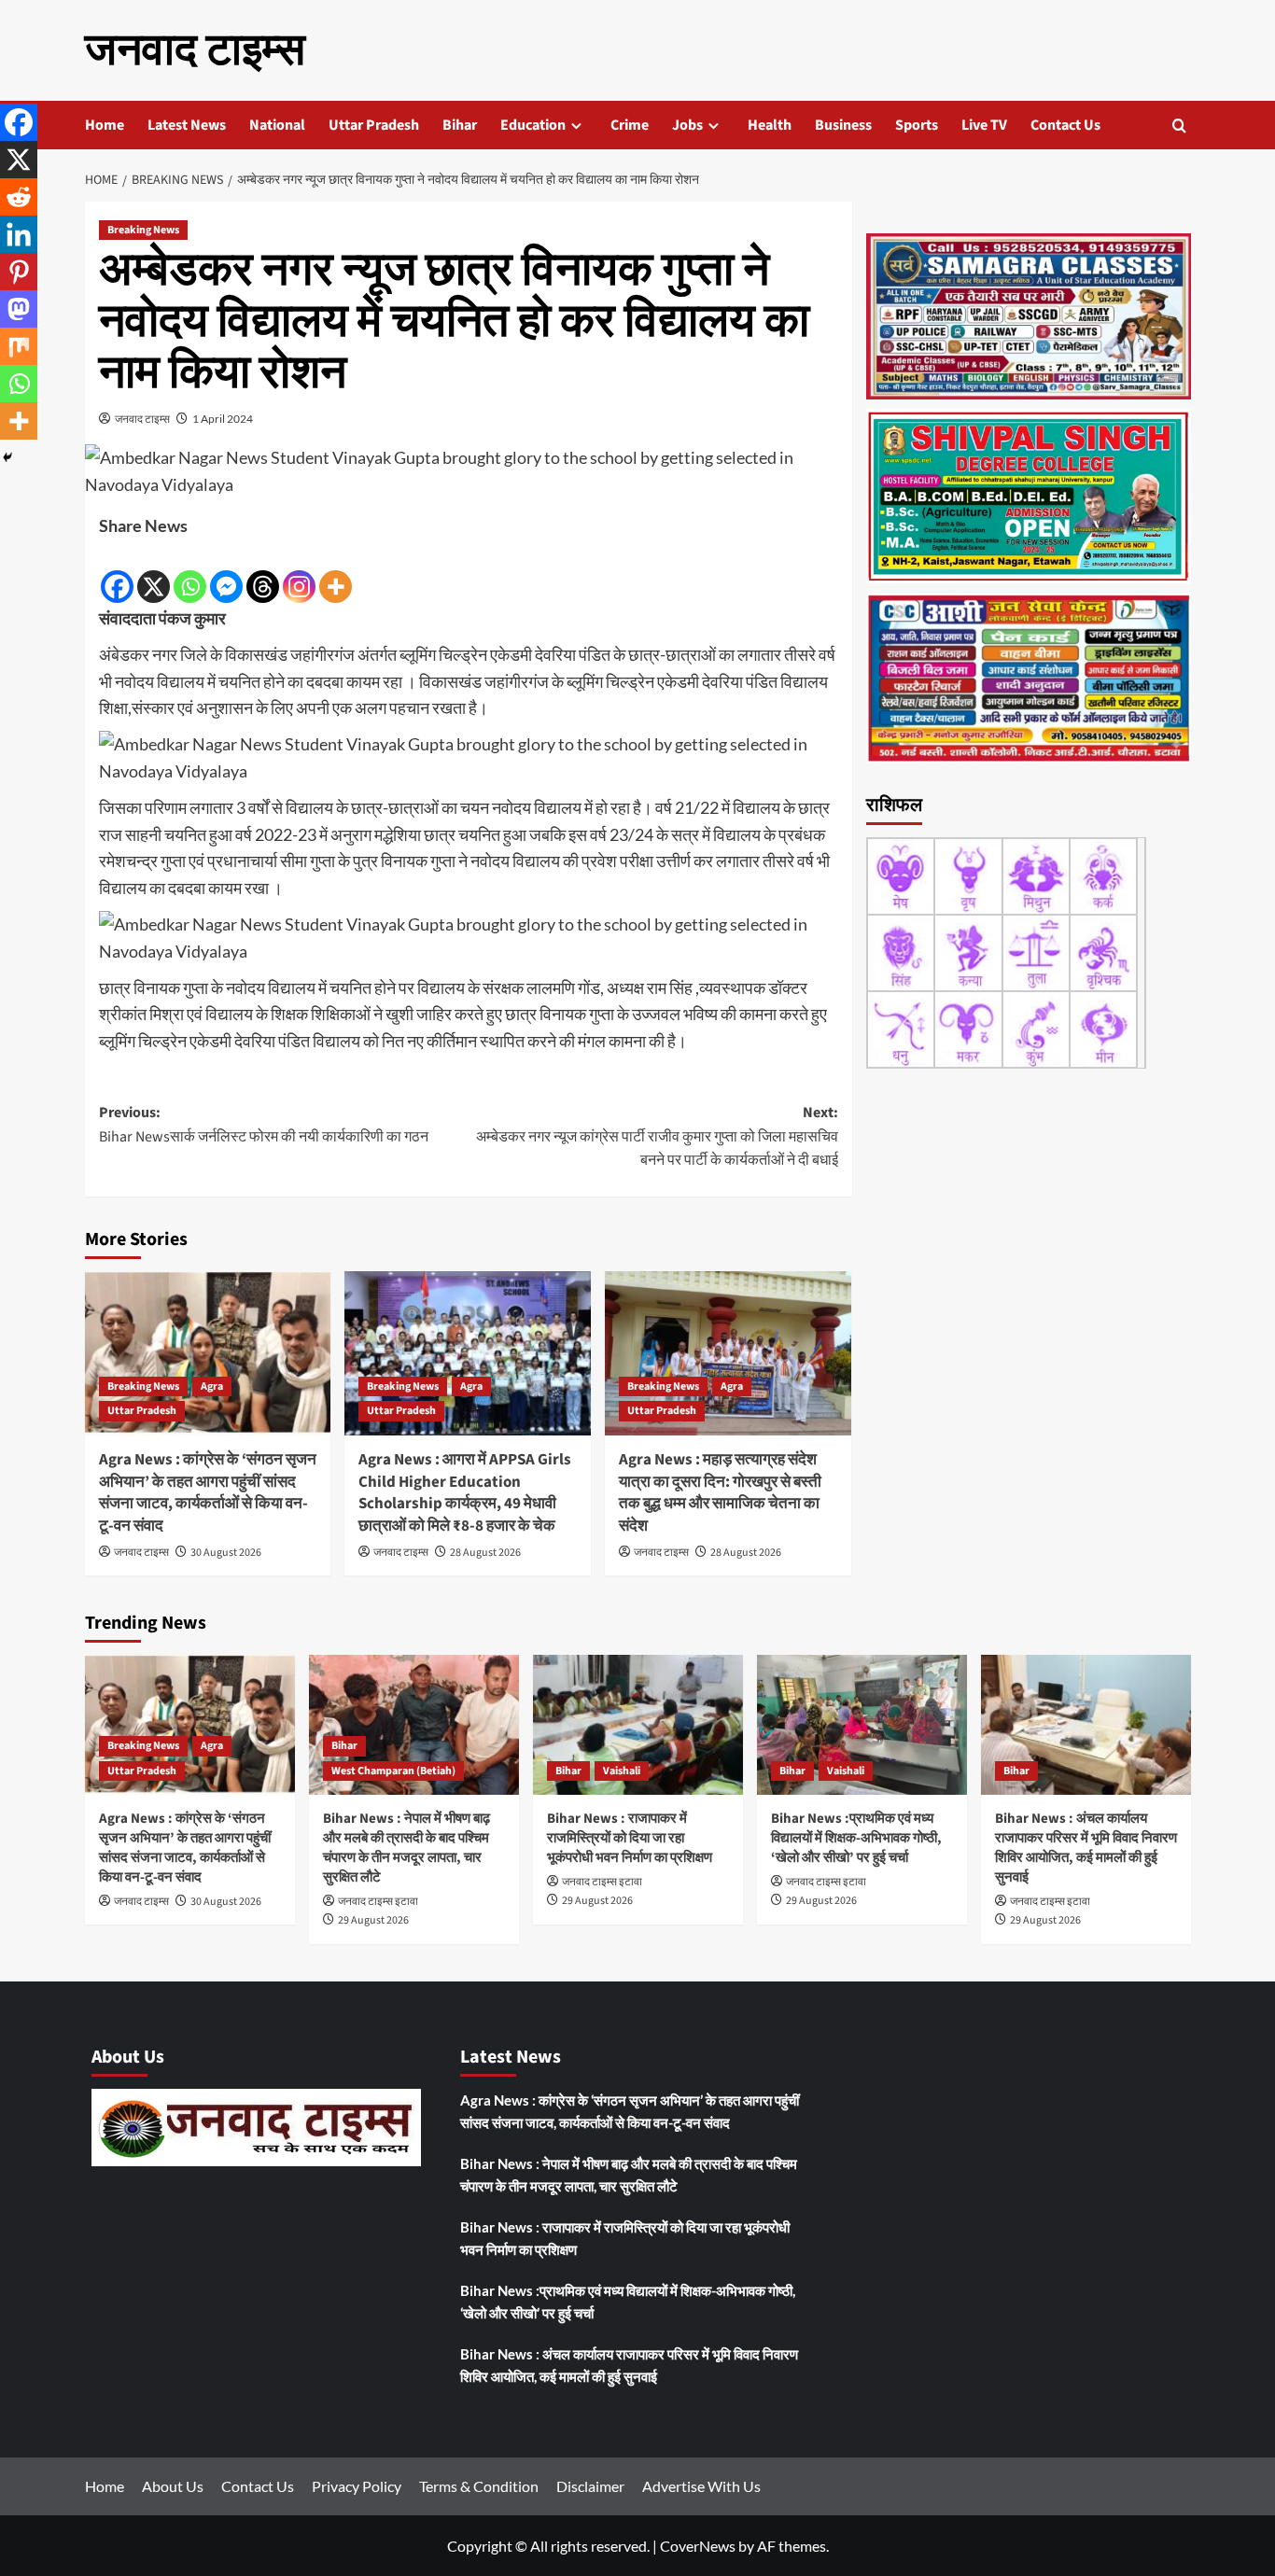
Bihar (460, 125)
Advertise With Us (701, 2486)
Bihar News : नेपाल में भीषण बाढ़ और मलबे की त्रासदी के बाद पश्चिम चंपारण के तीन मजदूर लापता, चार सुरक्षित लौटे (406, 1848)
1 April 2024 (223, 419)
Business (843, 125)
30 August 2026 (226, 1553)
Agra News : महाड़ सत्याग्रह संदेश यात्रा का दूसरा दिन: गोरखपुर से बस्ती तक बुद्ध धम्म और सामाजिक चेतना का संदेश (720, 1493)
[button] (1179, 126)
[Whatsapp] (190, 572)
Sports (917, 125)
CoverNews (698, 2546)
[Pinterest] (19, 272)
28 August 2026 (485, 1553)
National (277, 125)
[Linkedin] (19, 234)
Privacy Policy (357, 2486)
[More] (336, 572)
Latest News (187, 125)
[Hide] (7, 457)
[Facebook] (117, 572)
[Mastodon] (19, 309)
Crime (630, 125)
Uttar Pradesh (374, 125)
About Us (173, 2486)
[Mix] (19, 346)
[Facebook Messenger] (226, 572)
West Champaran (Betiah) (393, 1771)
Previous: (264, 1125)
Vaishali (622, 1771)
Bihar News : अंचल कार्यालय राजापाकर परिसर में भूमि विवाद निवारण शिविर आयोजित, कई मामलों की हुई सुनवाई (1086, 1848)
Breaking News (143, 230)
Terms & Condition (479, 2486)
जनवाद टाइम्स (195, 50)
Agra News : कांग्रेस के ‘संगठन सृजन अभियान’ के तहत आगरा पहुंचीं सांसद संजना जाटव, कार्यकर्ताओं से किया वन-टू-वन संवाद (208, 1493)
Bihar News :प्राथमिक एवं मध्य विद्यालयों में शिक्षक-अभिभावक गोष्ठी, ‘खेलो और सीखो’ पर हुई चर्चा (856, 1838)
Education (533, 125)
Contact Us (1065, 125)
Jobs (687, 125)
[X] (154, 572)
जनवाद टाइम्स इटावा (378, 1902)
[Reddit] (19, 197)
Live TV (984, 125)
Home (105, 125)
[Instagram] (299, 572)
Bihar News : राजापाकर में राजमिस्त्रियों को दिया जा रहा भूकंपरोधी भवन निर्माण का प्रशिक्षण (630, 1838)
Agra (212, 1386)
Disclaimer (590, 2486)
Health (770, 125)
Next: (657, 1136)
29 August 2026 (373, 1920)
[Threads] (263, 572)
